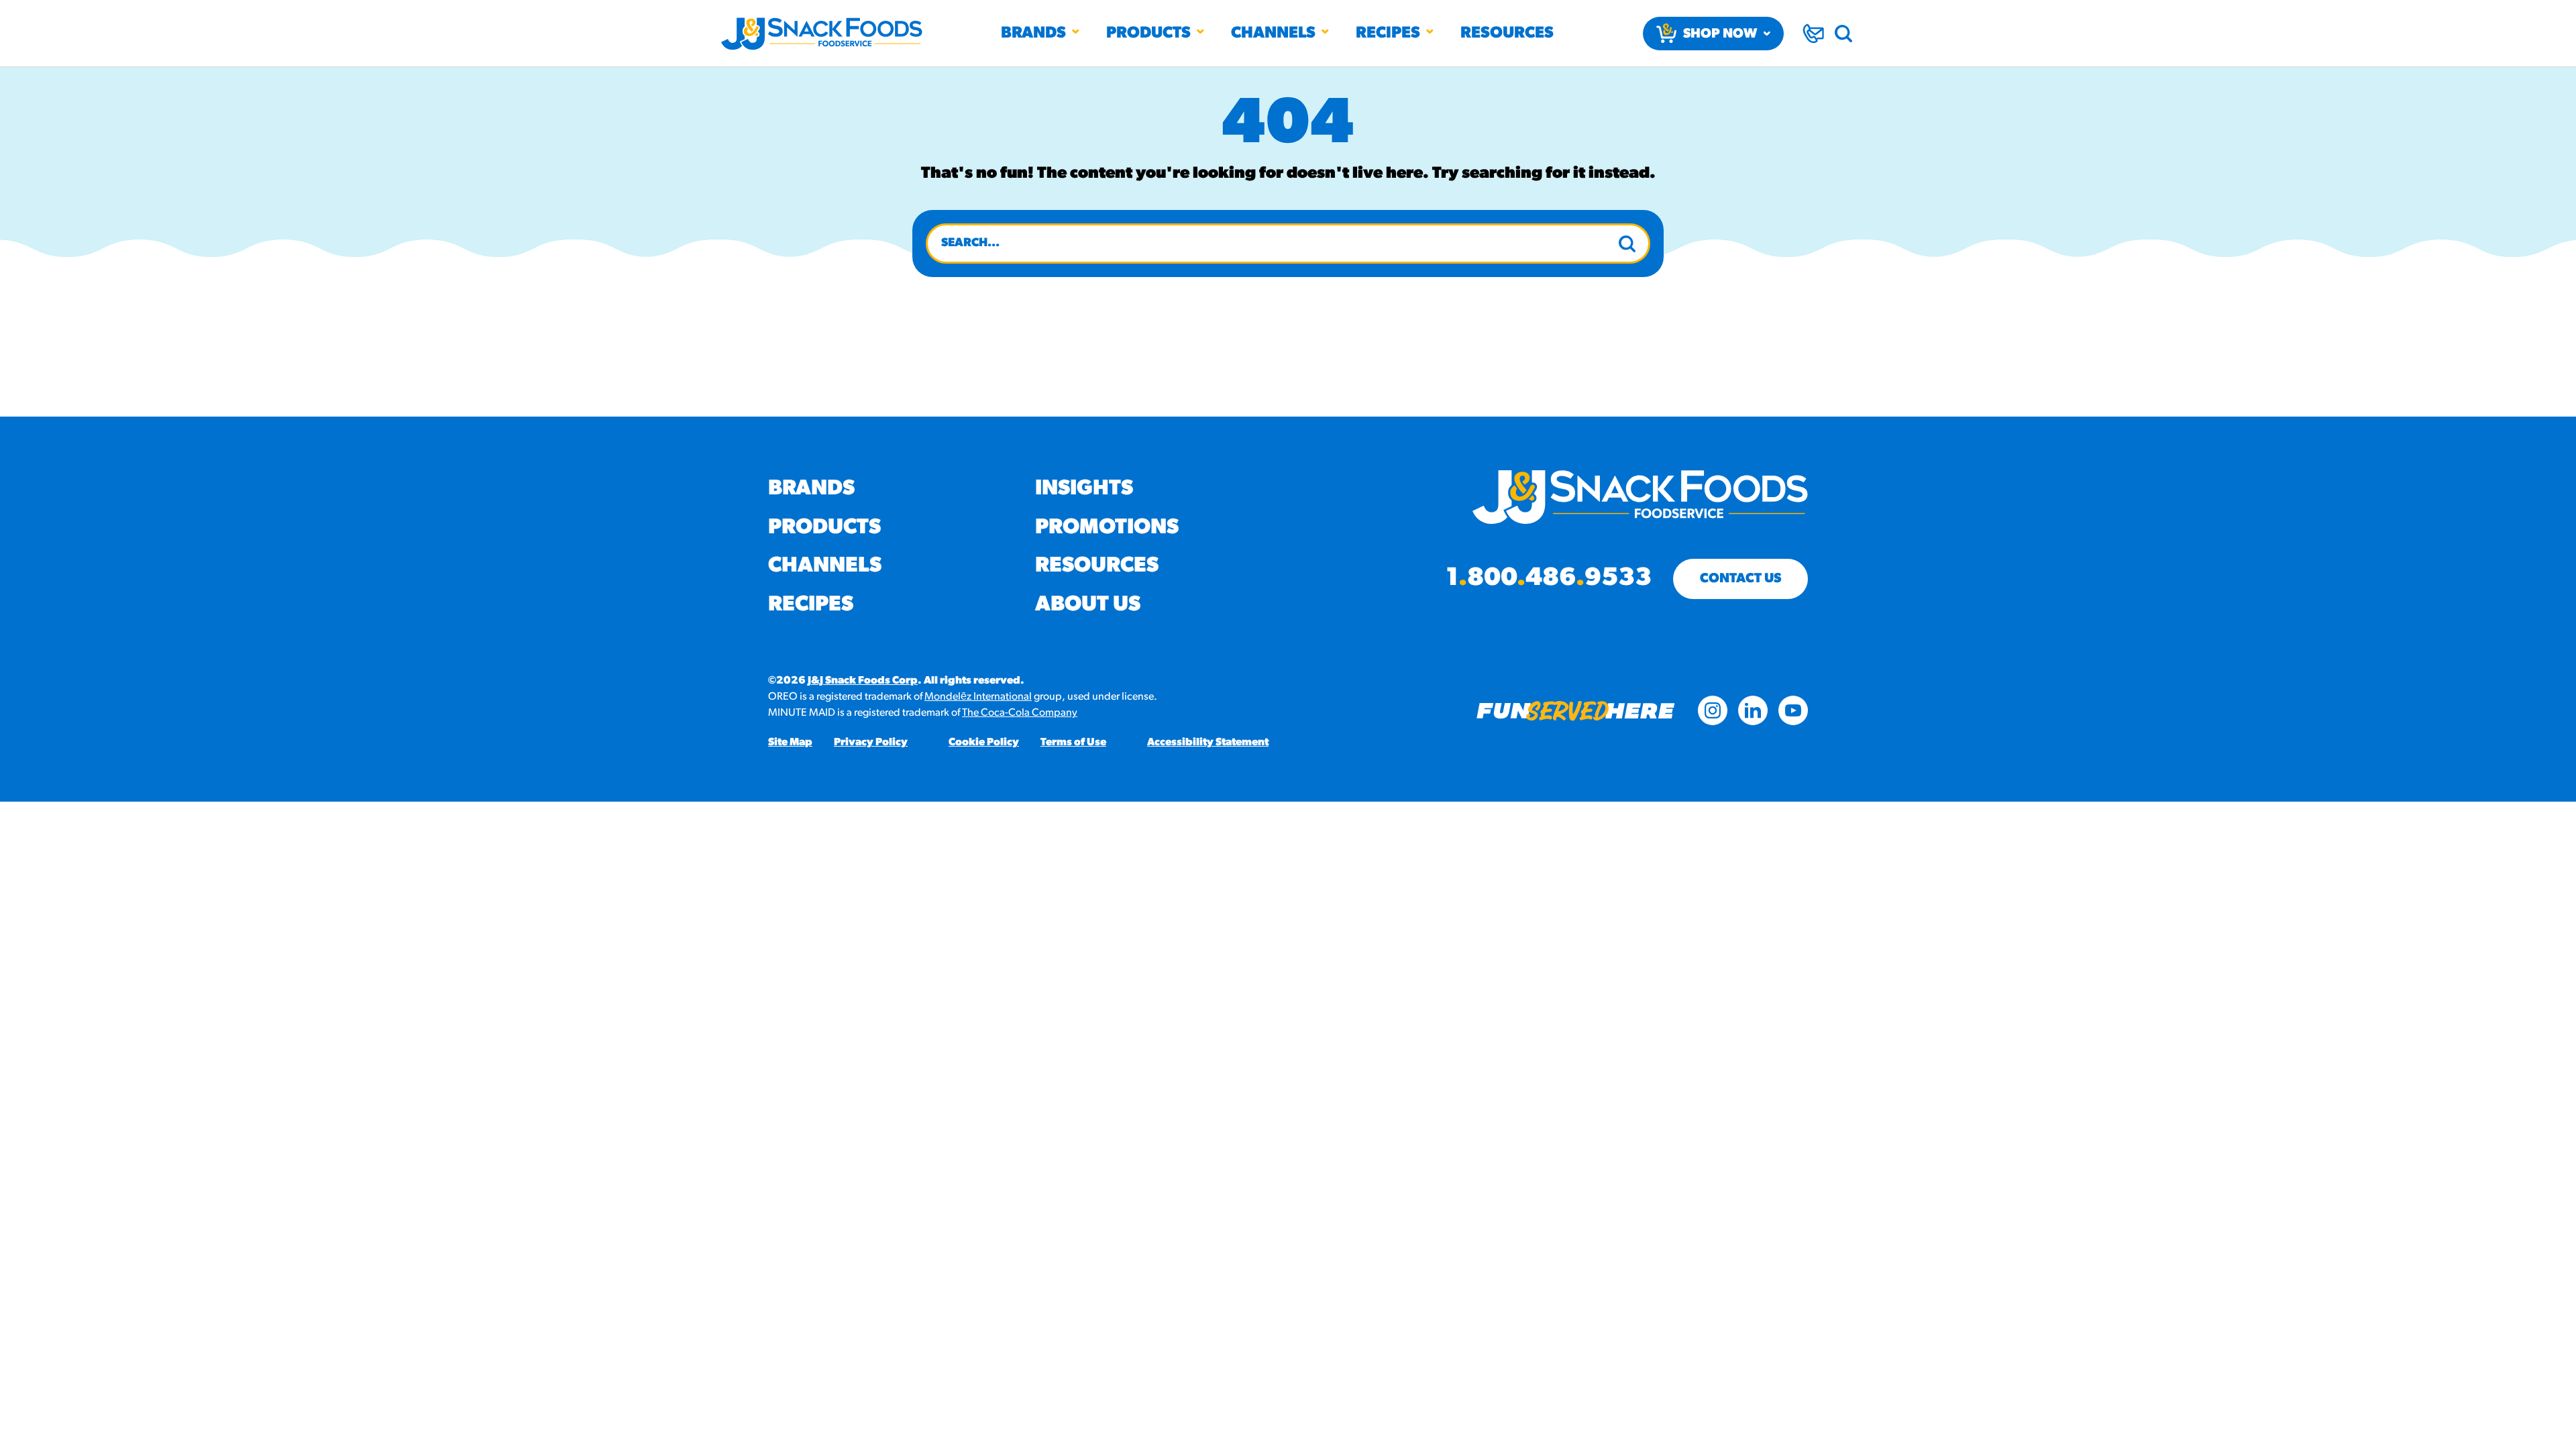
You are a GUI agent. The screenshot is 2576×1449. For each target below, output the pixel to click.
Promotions (1107, 528)
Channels (1273, 34)
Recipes (1388, 34)
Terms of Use (1073, 743)
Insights (1084, 489)
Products (1148, 34)
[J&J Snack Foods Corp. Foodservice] (822, 34)
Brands (1033, 34)
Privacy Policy (871, 743)
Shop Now (1720, 34)
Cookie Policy (984, 743)
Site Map (790, 743)
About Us (1088, 605)
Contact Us (1740, 579)
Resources (1507, 34)
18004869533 (1549, 579)
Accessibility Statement (1208, 743)
